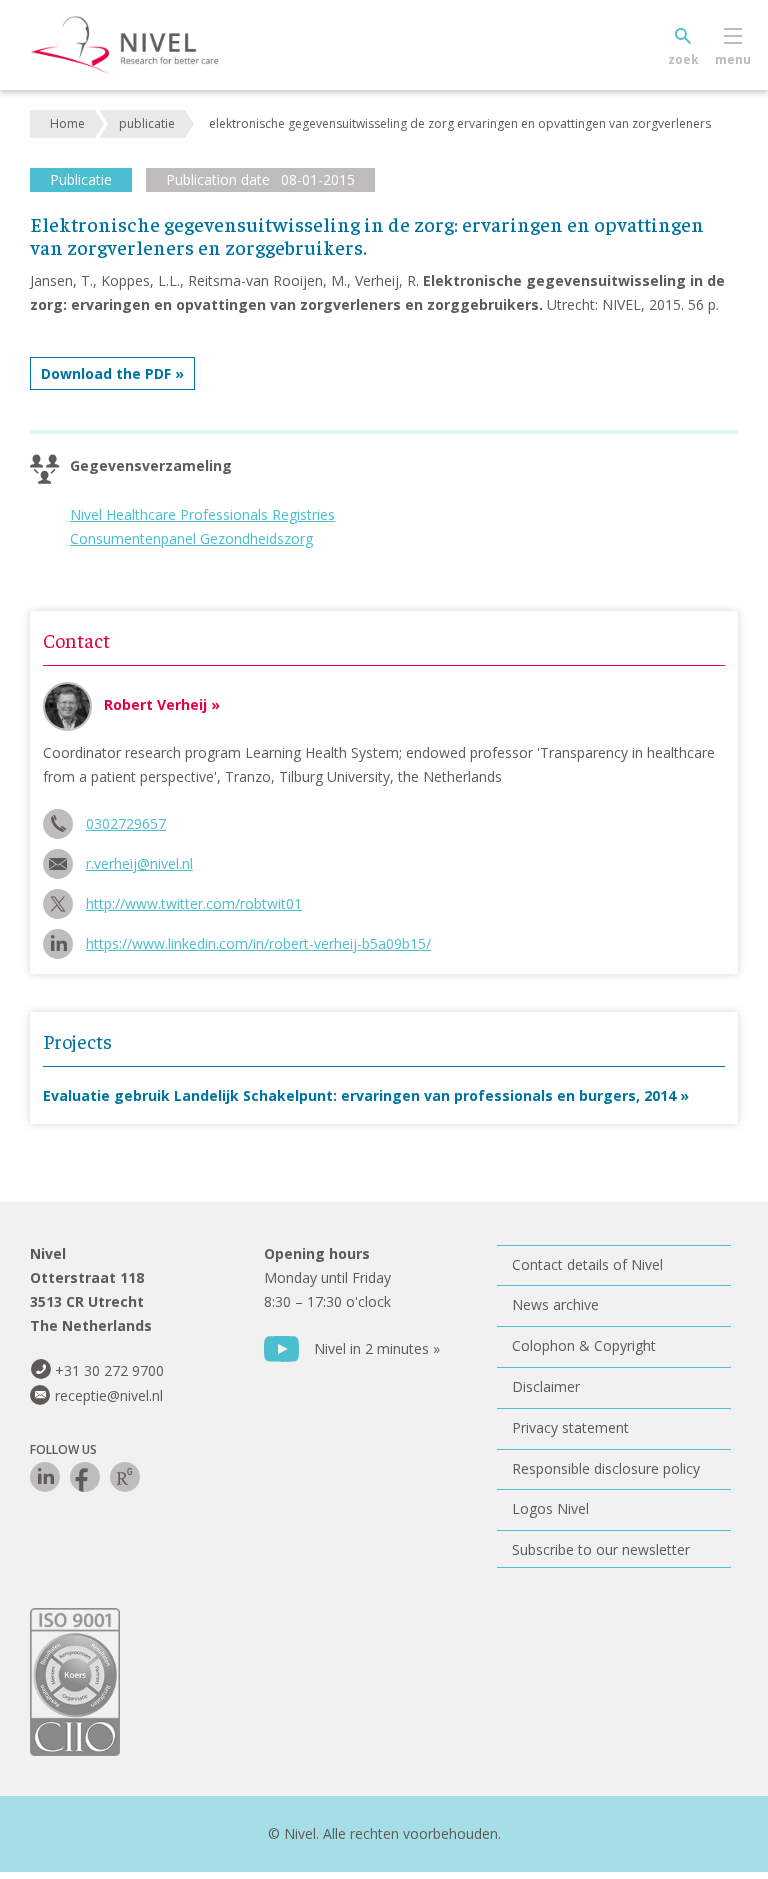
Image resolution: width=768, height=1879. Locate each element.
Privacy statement (570, 1427)
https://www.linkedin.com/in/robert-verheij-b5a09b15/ (258, 943)
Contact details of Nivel (587, 1264)
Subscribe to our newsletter (601, 1549)
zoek (683, 59)
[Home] (155, 45)
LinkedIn (45, 1477)
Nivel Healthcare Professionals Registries (202, 514)
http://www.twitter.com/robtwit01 (194, 903)
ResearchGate (125, 1477)
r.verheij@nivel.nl (139, 863)
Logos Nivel (550, 1508)
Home (67, 123)
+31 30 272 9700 (109, 1370)
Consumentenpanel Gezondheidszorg (191, 538)
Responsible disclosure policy (606, 1468)
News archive (555, 1304)
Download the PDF (106, 373)
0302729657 (126, 823)
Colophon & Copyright (584, 1345)
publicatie (147, 123)
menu (733, 59)
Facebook (85, 1477)
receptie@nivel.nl (109, 1395)
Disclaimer (546, 1386)
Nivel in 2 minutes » (377, 1348)
